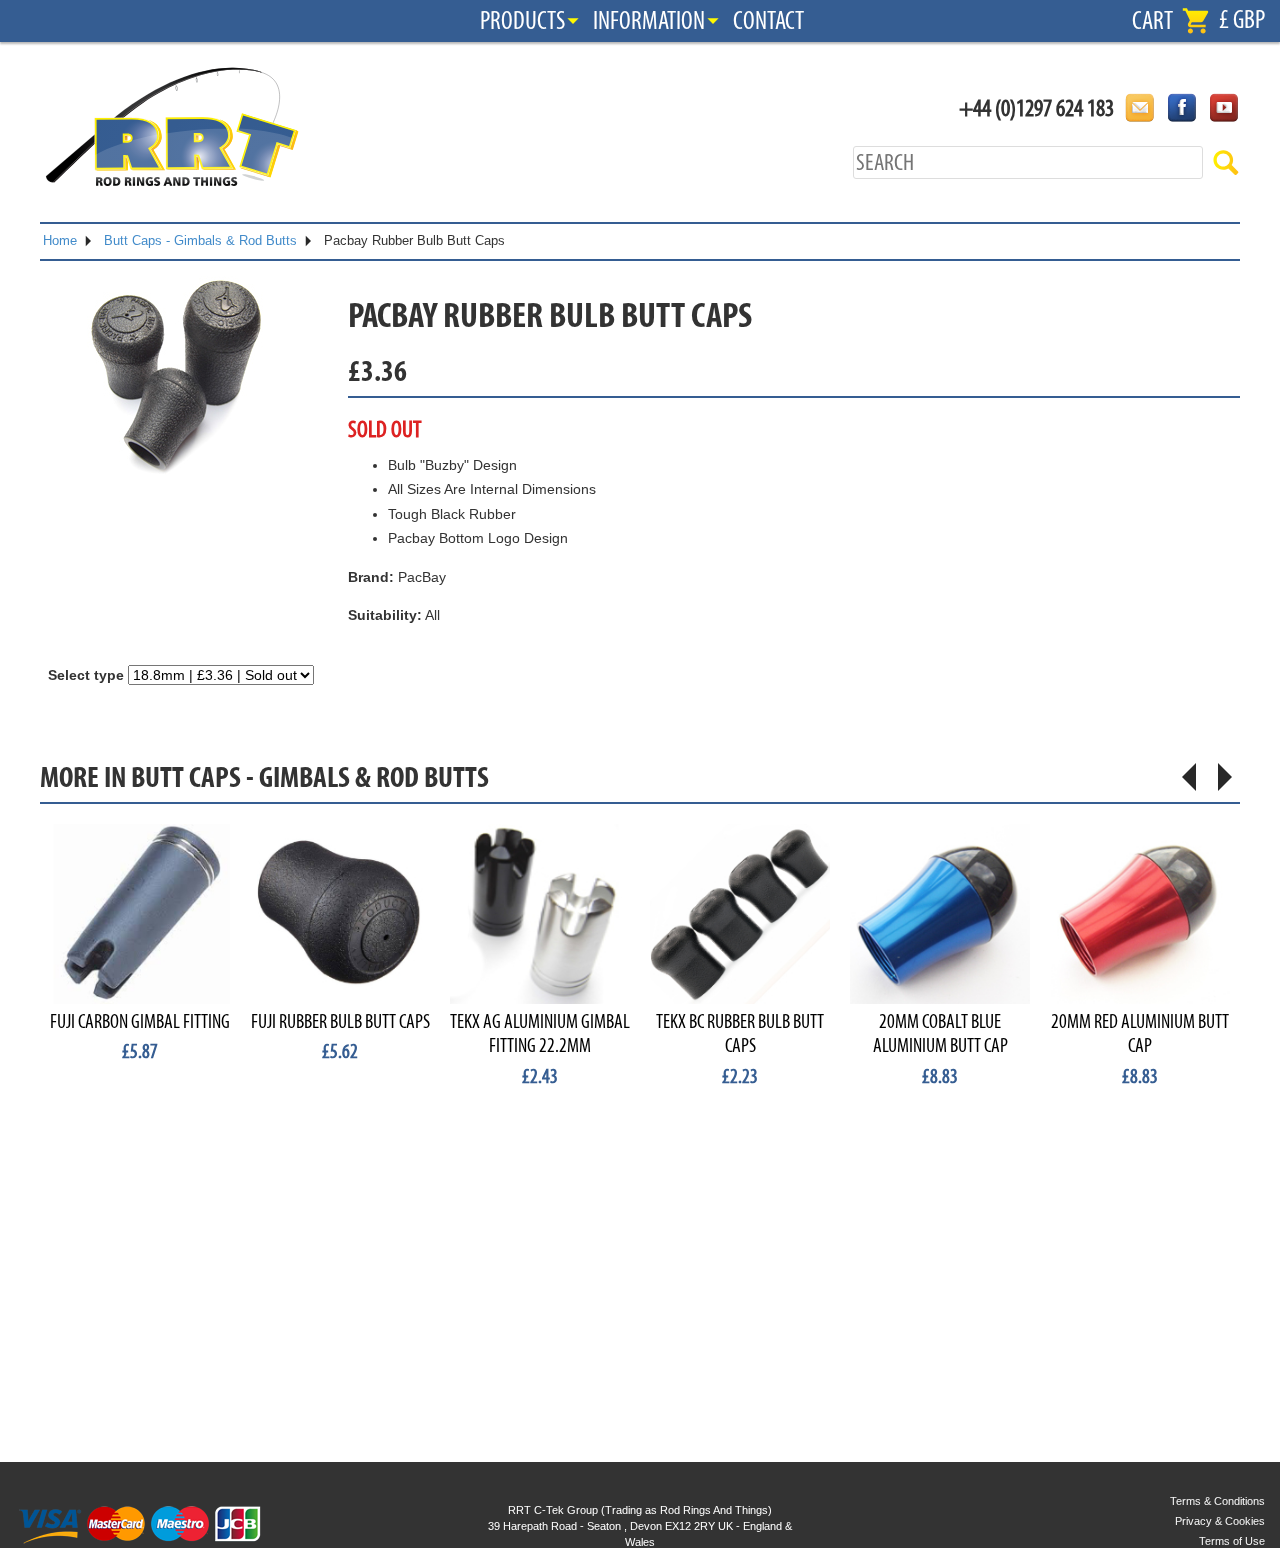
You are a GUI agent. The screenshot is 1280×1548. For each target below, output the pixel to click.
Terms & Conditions (1217, 1501)
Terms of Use (1232, 1541)
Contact (768, 21)
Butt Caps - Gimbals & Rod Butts (200, 240)
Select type (86, 675)
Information (649, 21)
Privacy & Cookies (1220, 1521)
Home (60, 240)
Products (522, 21)
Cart (1152, 21)
